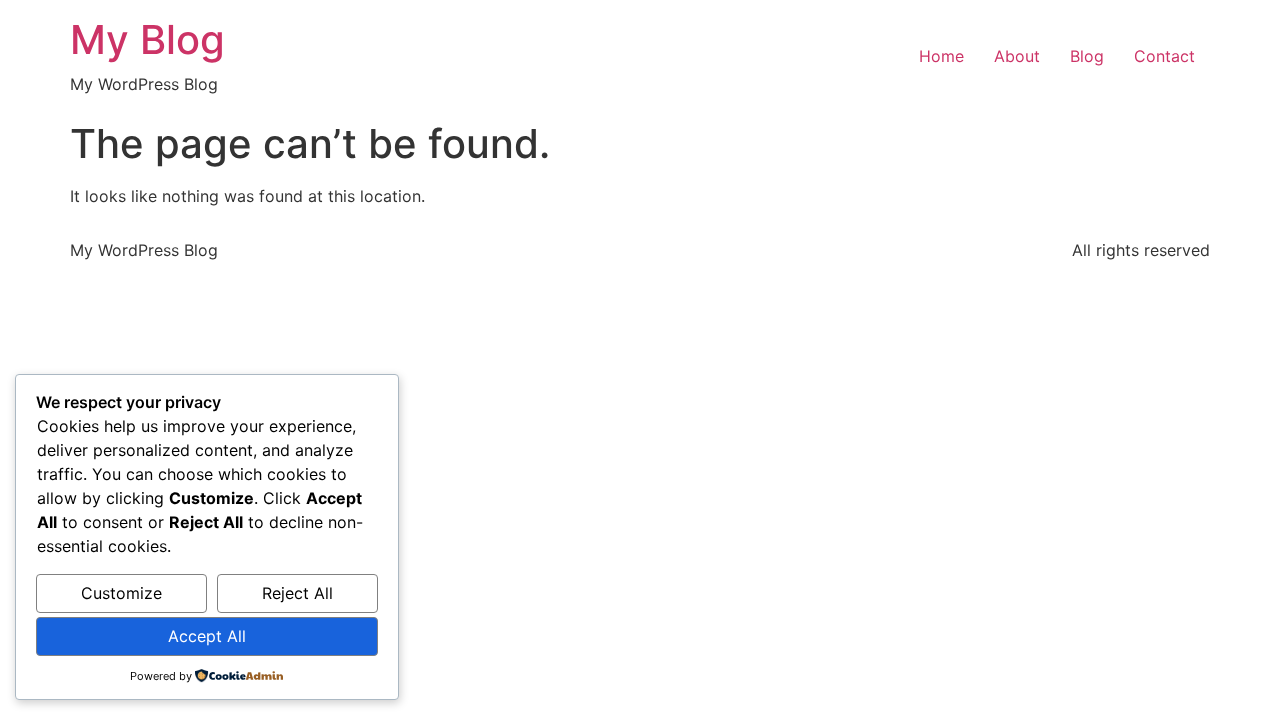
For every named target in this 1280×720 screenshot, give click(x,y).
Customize (121, 593)
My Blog (147, 39)
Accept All (207, 636)
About (1017, 56)
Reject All (297, 593)
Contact (1164, 56)
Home (941, 56)
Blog (1087, 56)
